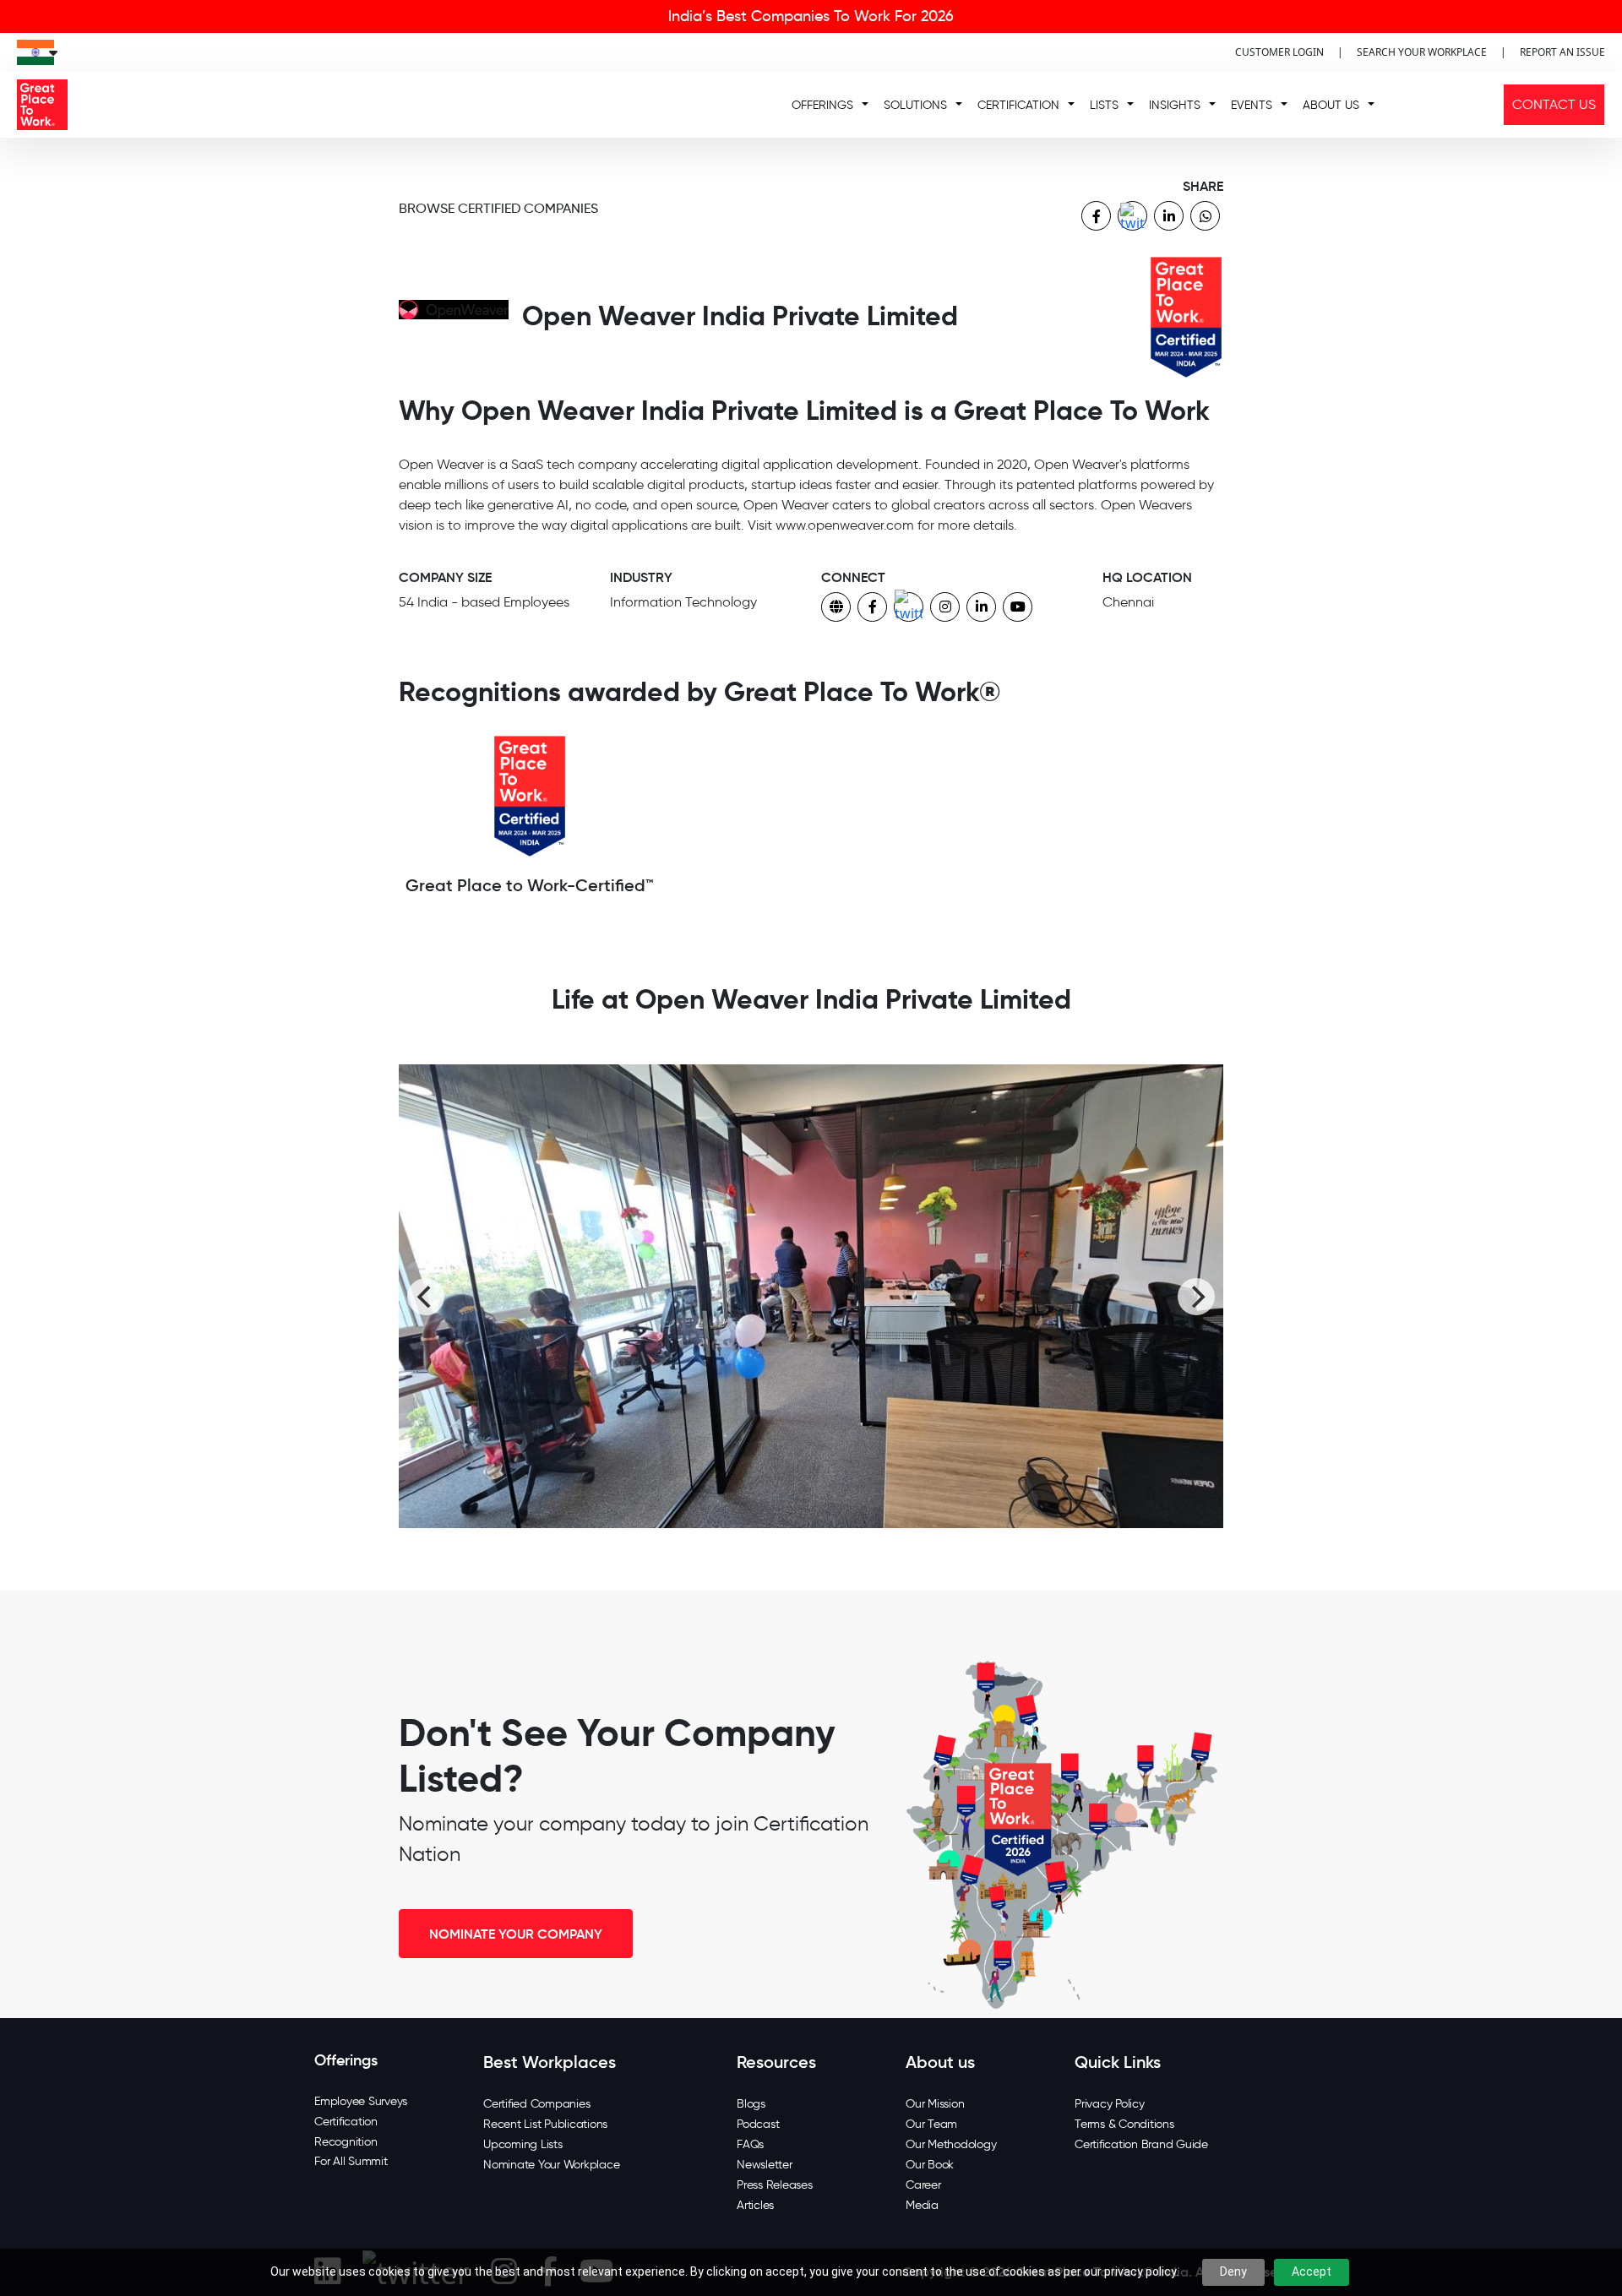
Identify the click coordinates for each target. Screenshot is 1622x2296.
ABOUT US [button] (1331, 105)
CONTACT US (1554, 104)
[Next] (1196, 1297)
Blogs (751, 2104)
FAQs (750, 2144)
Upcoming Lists (523, 2144)
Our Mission (935, 2104)
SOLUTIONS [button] (915, 105)
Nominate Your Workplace (551, 2165)
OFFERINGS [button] (822, 105)
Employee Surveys (361, 2101)
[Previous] (426, 1297)
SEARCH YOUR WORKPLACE (1422, 52)
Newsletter (765, 2165)
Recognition (346, 2142)
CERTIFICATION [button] (1018, 105)
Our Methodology (951, 2144)
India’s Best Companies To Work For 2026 (811, 16)
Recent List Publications (545, 2124)
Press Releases (775, 2185)
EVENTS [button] (1252, 105)
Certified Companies (536, 2104)
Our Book (930, 2165)
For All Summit (351, 2161)
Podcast (758, 2124)
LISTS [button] (1104, 105)
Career (923, 2185)
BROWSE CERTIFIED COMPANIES (498, 208)
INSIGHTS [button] (1175, 105)
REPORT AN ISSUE (1562, 52)
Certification (346, 2122)
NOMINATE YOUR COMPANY (516, 1934)
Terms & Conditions (1124, 2124)
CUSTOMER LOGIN (1279, 52)
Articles (755, 2205)
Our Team (931, 2124)
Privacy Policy (1110, 2104)
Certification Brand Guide (1141, 2144)
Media (922, 2205)
